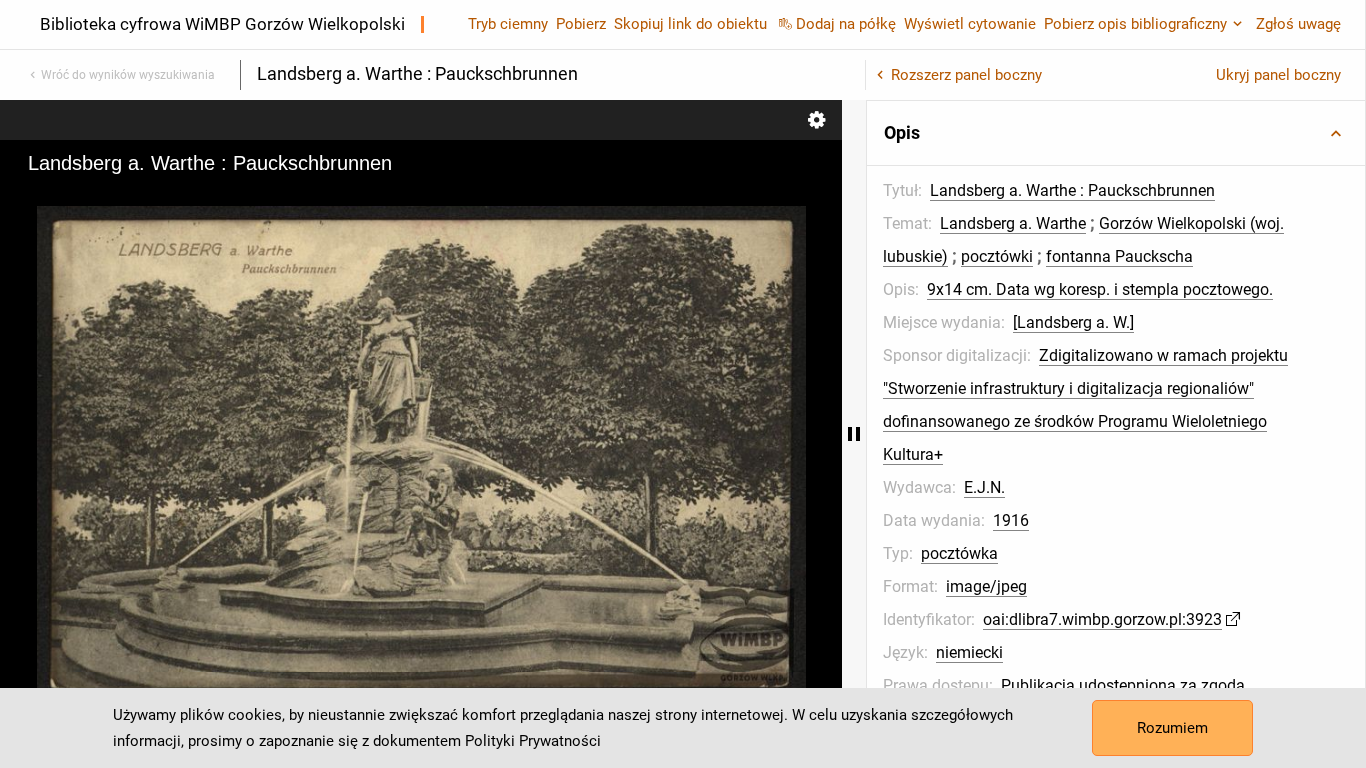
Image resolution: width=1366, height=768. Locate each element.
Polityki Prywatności (533, 741)
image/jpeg (986, 586)
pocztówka (959, 553)
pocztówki (997, 256)
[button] (1116, 133)
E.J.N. (984, 487)
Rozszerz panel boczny (966, 75)
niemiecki (969, 652)
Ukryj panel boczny (1278, 75)
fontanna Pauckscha (1119, 256)
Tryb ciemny (508, 24)
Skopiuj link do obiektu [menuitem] (690, 24)
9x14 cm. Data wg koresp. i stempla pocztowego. (1100, 289)
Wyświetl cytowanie (970, 24)
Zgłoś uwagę (1298, 24)
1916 (1011, 520)
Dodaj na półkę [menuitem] (846, 24)
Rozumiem (1172, 728)
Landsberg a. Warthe (1013, 223)
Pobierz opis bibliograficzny (1135, 24)
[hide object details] (854, 434)
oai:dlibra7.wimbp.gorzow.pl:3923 (1102, 619)
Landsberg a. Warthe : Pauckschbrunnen (1072, 190)
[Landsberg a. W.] (1073, 322)
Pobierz (581, 24)
